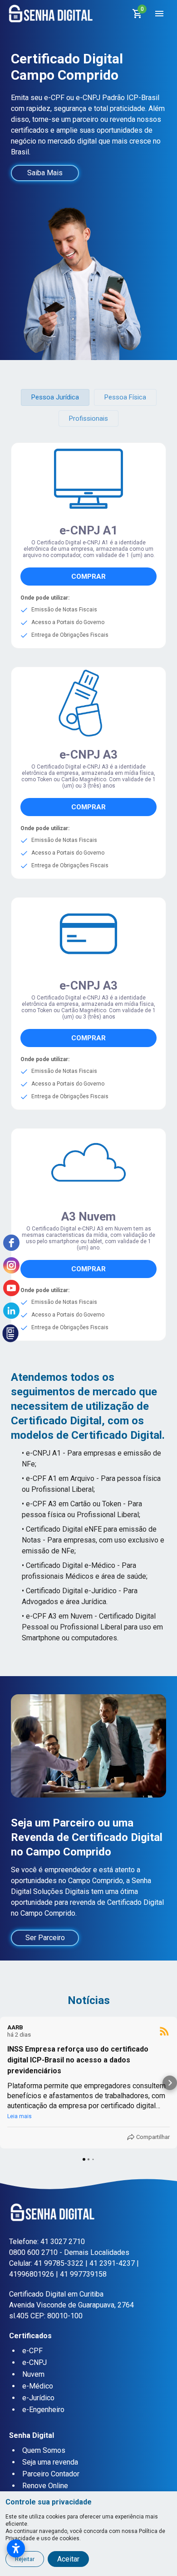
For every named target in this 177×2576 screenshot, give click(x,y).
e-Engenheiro (43, 2410)
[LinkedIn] (11, 1311)
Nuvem (33, 2374)
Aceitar (68, 2559)
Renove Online (45, 2486)
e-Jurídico (38, 2398)
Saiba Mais (45, 173)
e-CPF (32, 2351)
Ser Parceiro (45, 1938)
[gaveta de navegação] (159, 14)
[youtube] (11, 1288)
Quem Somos (44, 2450)
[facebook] (11, 1243)
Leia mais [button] (20, 2116)
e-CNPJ (34, 2362)
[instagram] (11, 1265)
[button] (55, 397)
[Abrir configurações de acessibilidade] (16, 2548)
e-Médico (38, 2386)
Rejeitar (25, 2559)
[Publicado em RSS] (164, 2031)
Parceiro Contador (51, 2474)
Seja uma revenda (50, 2462)
